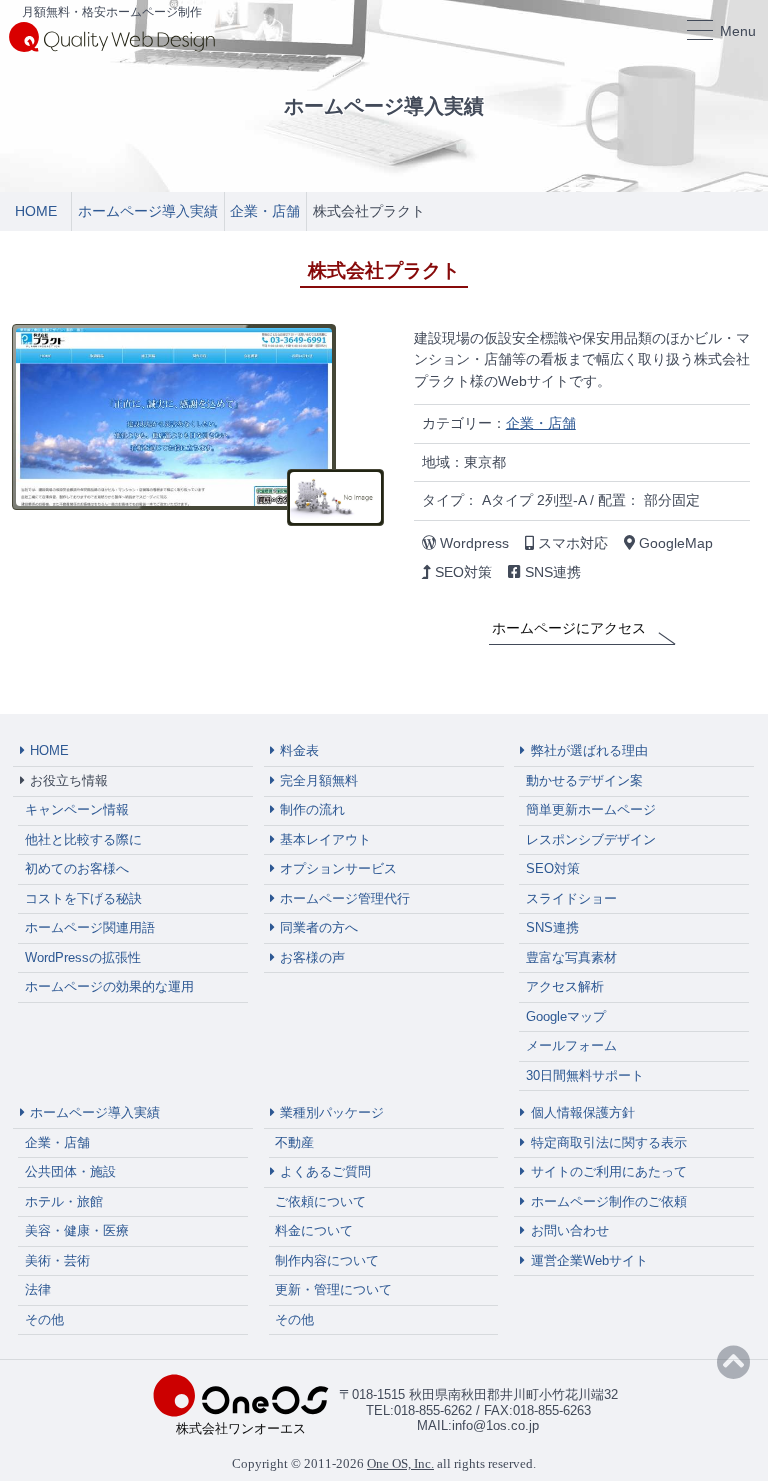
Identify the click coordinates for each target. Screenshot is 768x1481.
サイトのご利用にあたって (609, 1171)
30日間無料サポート (585, 1075)
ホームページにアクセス (569, 628)
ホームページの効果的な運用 (109, 986)
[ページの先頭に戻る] (733, 1363)
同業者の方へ (319, 927)
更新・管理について (333, 1289)
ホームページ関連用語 (90, 927)
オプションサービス (338, 868)
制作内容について (327, 1260)
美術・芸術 (57, 1260)
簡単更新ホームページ (591, 809)
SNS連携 (552, 927)
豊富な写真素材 (571, 957)
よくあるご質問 (325, 1171)
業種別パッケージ (332, 1112)
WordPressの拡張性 (83, 957)
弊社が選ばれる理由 (589, 750)
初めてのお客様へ (77, 868)
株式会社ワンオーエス (241, 1428)
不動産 (294, 1142)
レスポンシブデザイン (591, 839)
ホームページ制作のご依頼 (609, 1201)
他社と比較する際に (83, 839)
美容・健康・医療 (77, 1230)
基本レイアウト (325, 839)
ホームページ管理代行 (345, 898)
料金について (314, 1230)
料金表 (299, 750)
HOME (49, 750)
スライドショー (571, 898)
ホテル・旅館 (64, 1201)
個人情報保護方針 (583, 1112)
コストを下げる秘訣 (83, 898)
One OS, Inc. (400, 1463)
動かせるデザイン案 (584, 780)
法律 (38, 1289)
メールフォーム (571, 1045)
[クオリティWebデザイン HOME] (112, 36)
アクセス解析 (565, 986)
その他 (44, 1319)
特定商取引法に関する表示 (609, 1142)
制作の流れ (312, 809)
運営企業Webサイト (589, 1260)
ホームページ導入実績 (95, 1112)
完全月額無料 (319, 780)
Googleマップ (566, 1016)
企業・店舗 (541, 423)
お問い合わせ (570, 1230)
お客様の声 (312, 957)
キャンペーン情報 (77, 809)
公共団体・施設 (70, 1171)
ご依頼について (320, 1201)
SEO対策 (553, 868)
